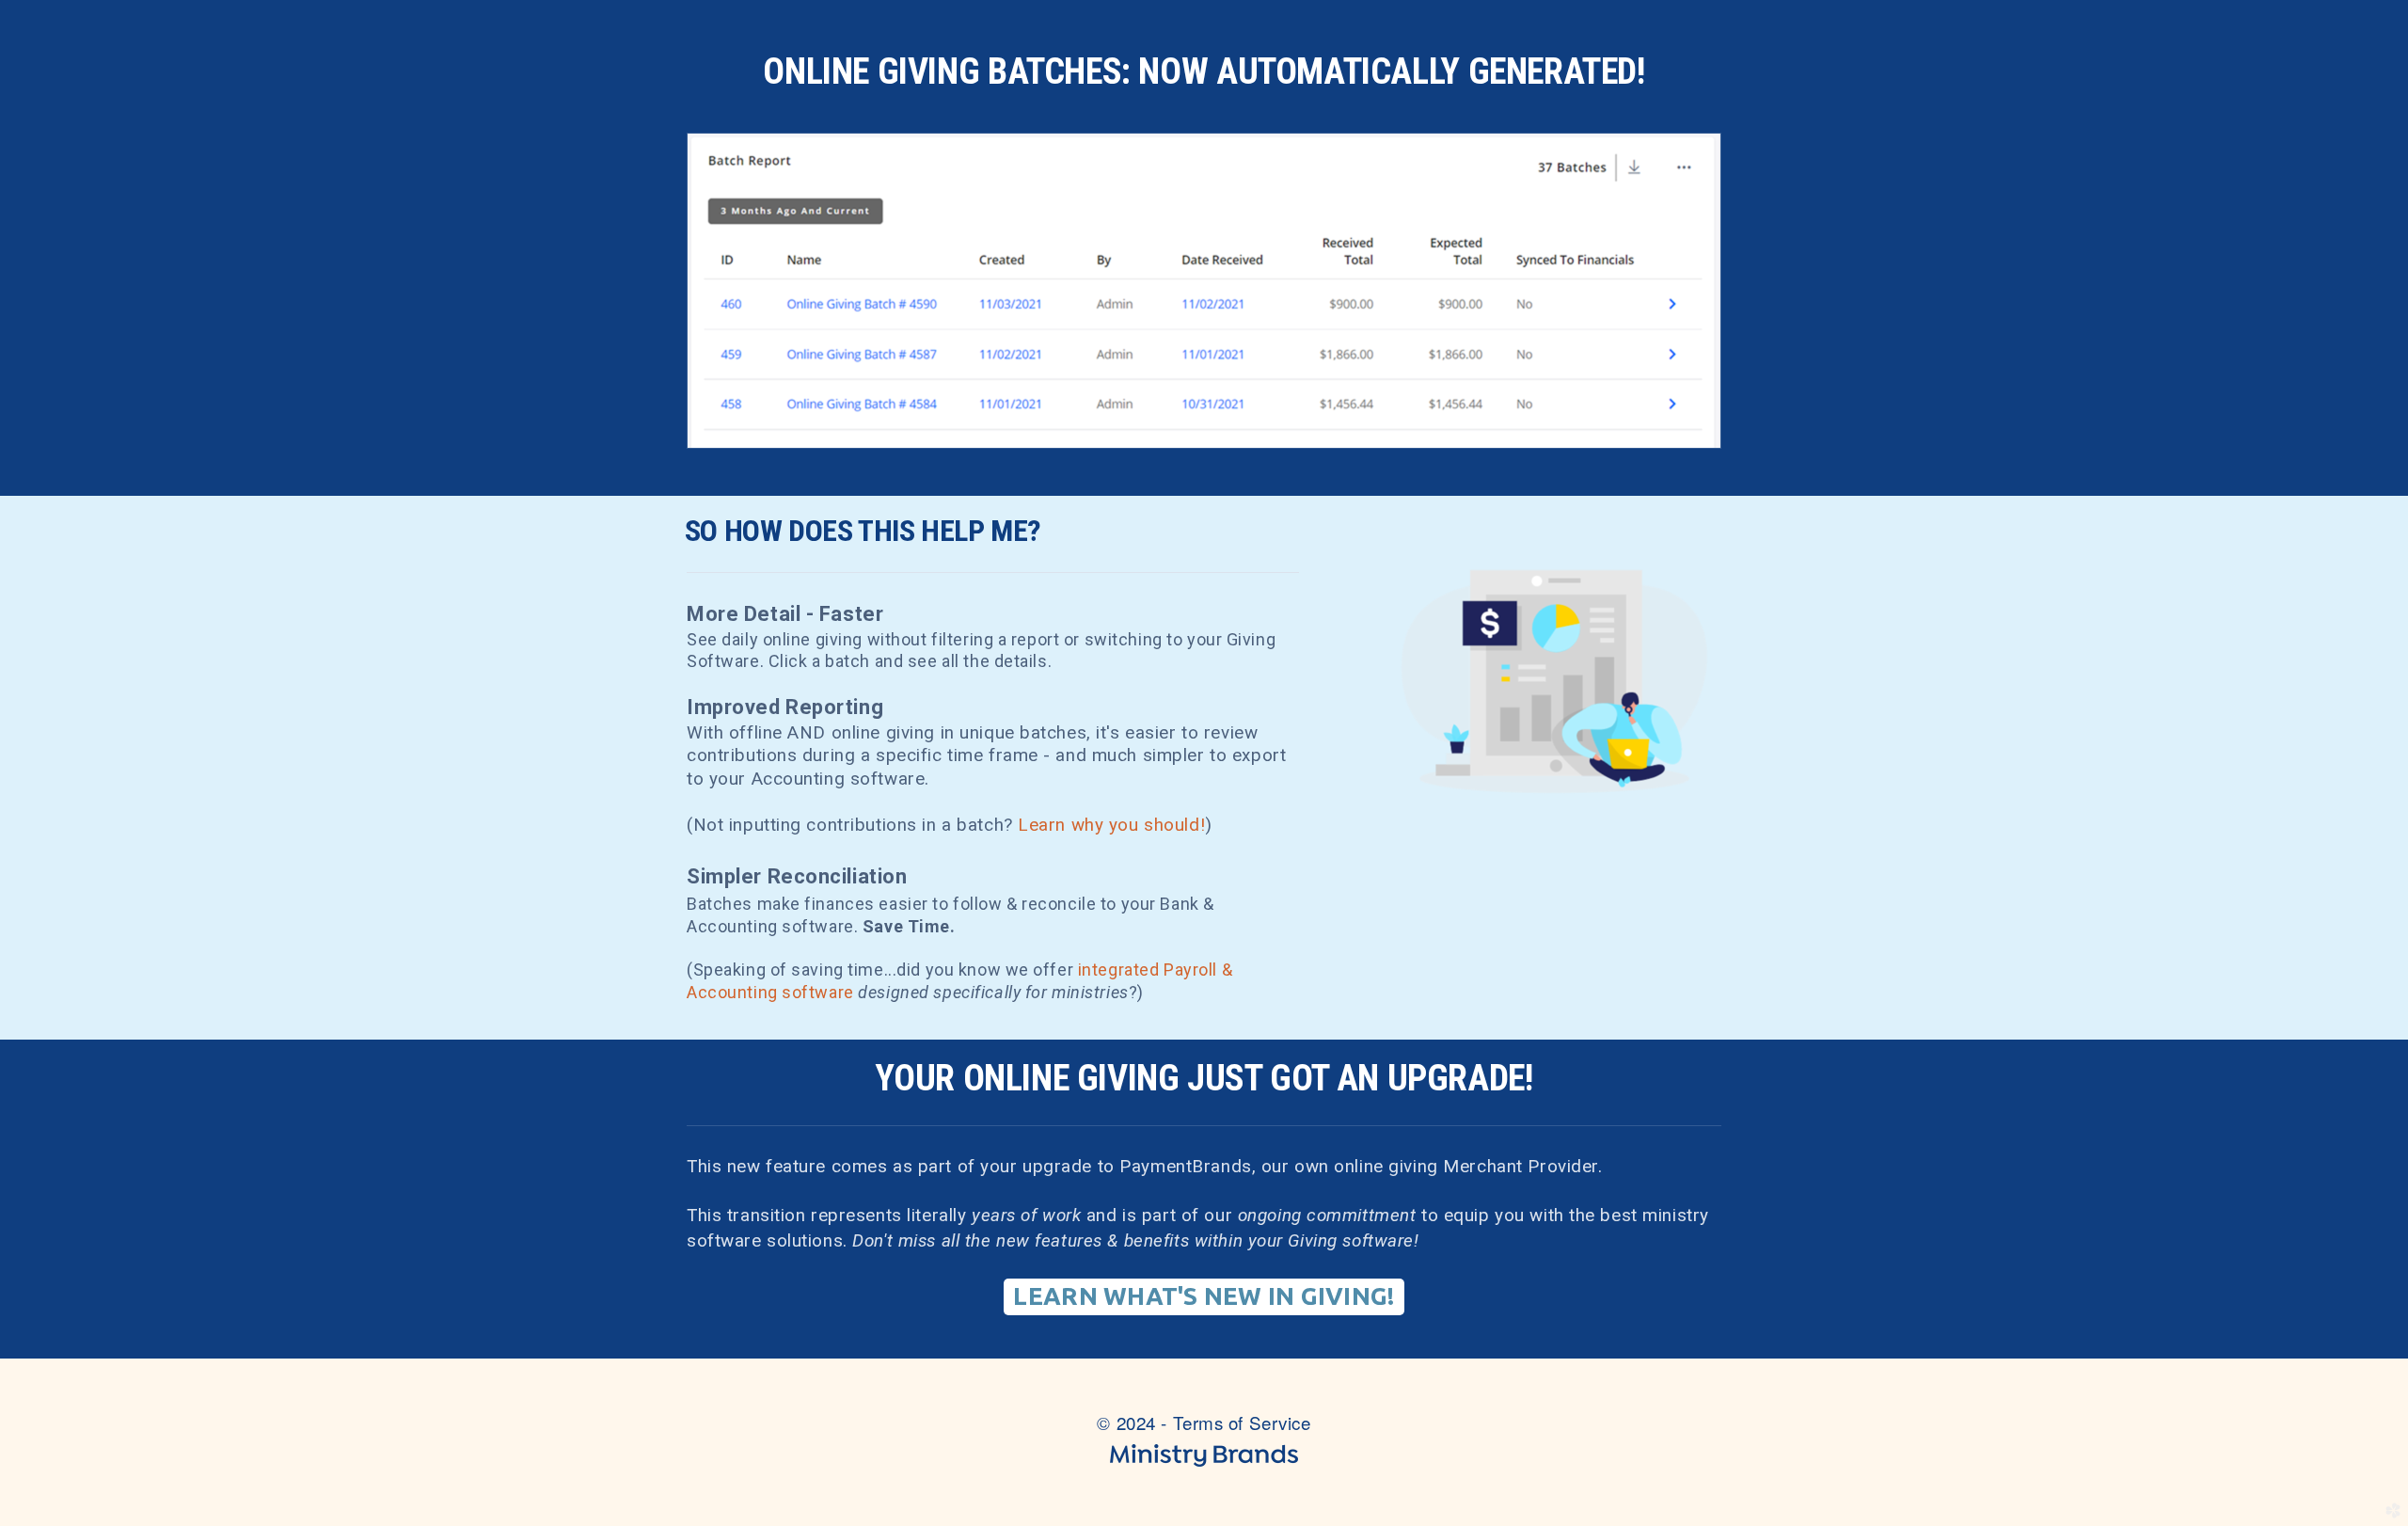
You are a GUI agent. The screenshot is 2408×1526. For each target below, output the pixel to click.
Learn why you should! (1111, 825)
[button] (1204, 1297)
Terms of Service (1242, 1422)
